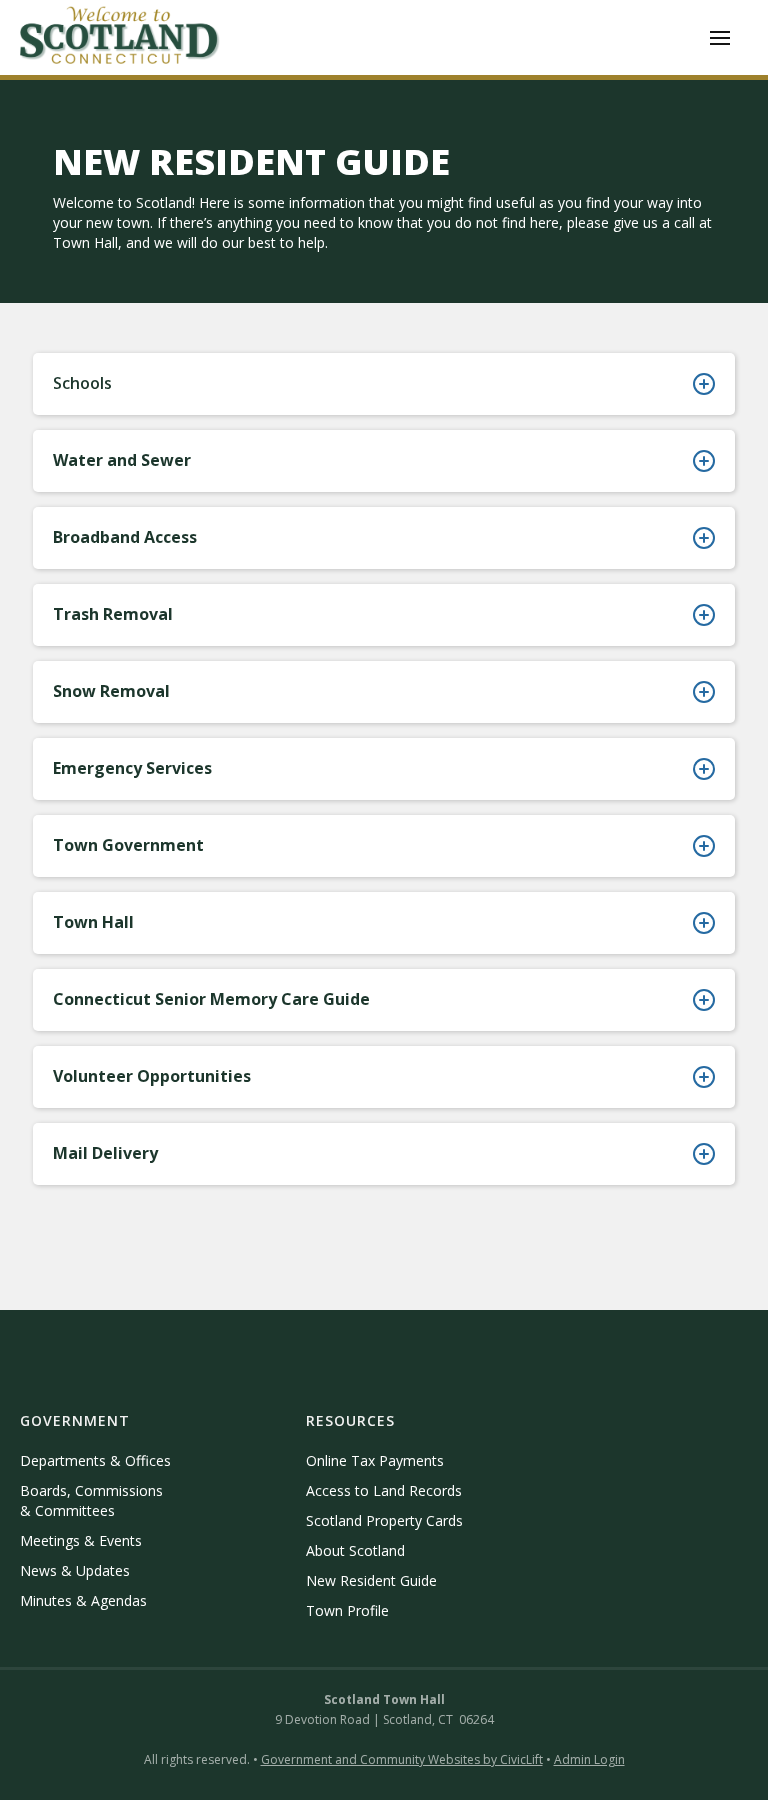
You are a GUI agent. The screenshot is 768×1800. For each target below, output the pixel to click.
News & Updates (75, 1570)
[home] (120, 37)
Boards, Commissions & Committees (91, 1500)
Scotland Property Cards (384, 1520)
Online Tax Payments (375, 1460)
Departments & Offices (95, 1460)
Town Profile (347, 1610)
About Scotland (355, 1550)
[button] (720, 38)
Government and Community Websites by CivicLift (402, 1759)
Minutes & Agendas (83, 1600)
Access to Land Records (384, 1490)
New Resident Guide (371, 1580)
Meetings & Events (81, 1540)
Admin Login (589, 1759)
